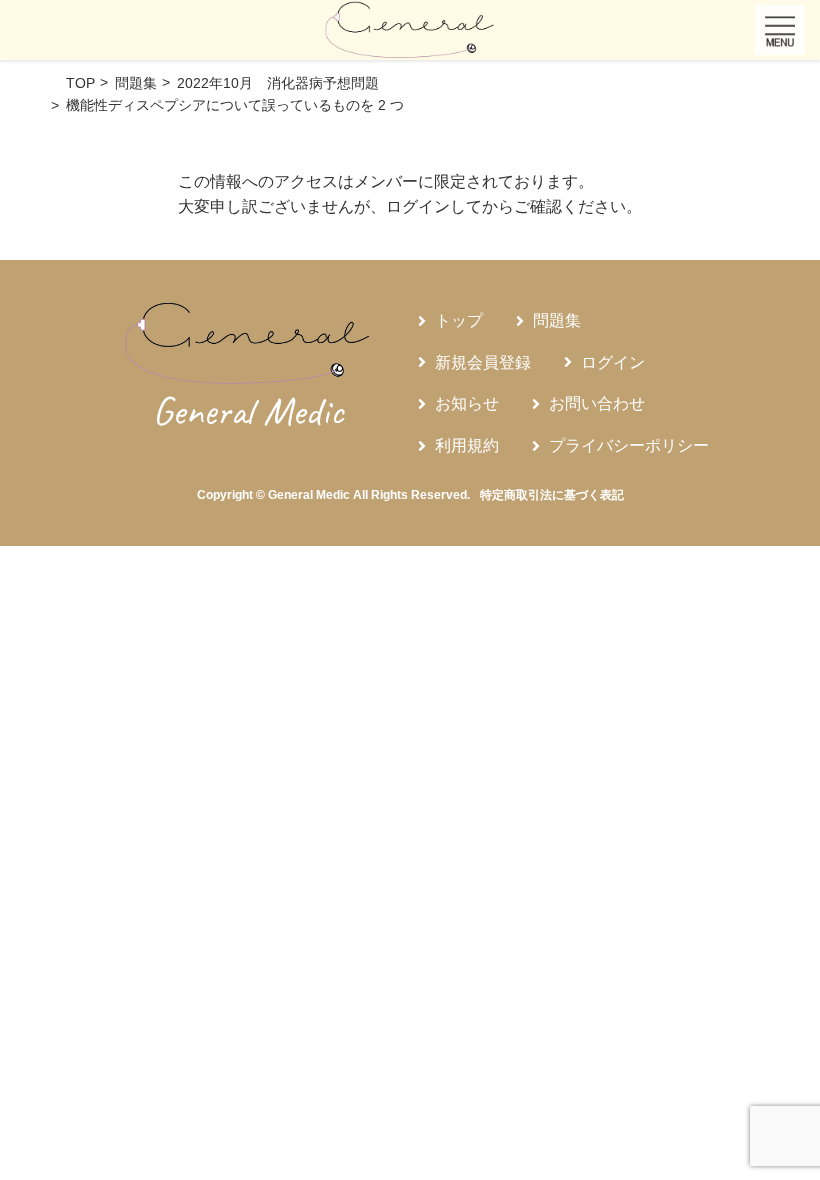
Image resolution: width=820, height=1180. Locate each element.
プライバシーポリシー (629, 445)
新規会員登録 (483, 362)
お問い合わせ (597, 403)
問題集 (557, 320)
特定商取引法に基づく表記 (552, 495)
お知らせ (467, 403)
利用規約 (467, 445)
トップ (459, 320)
